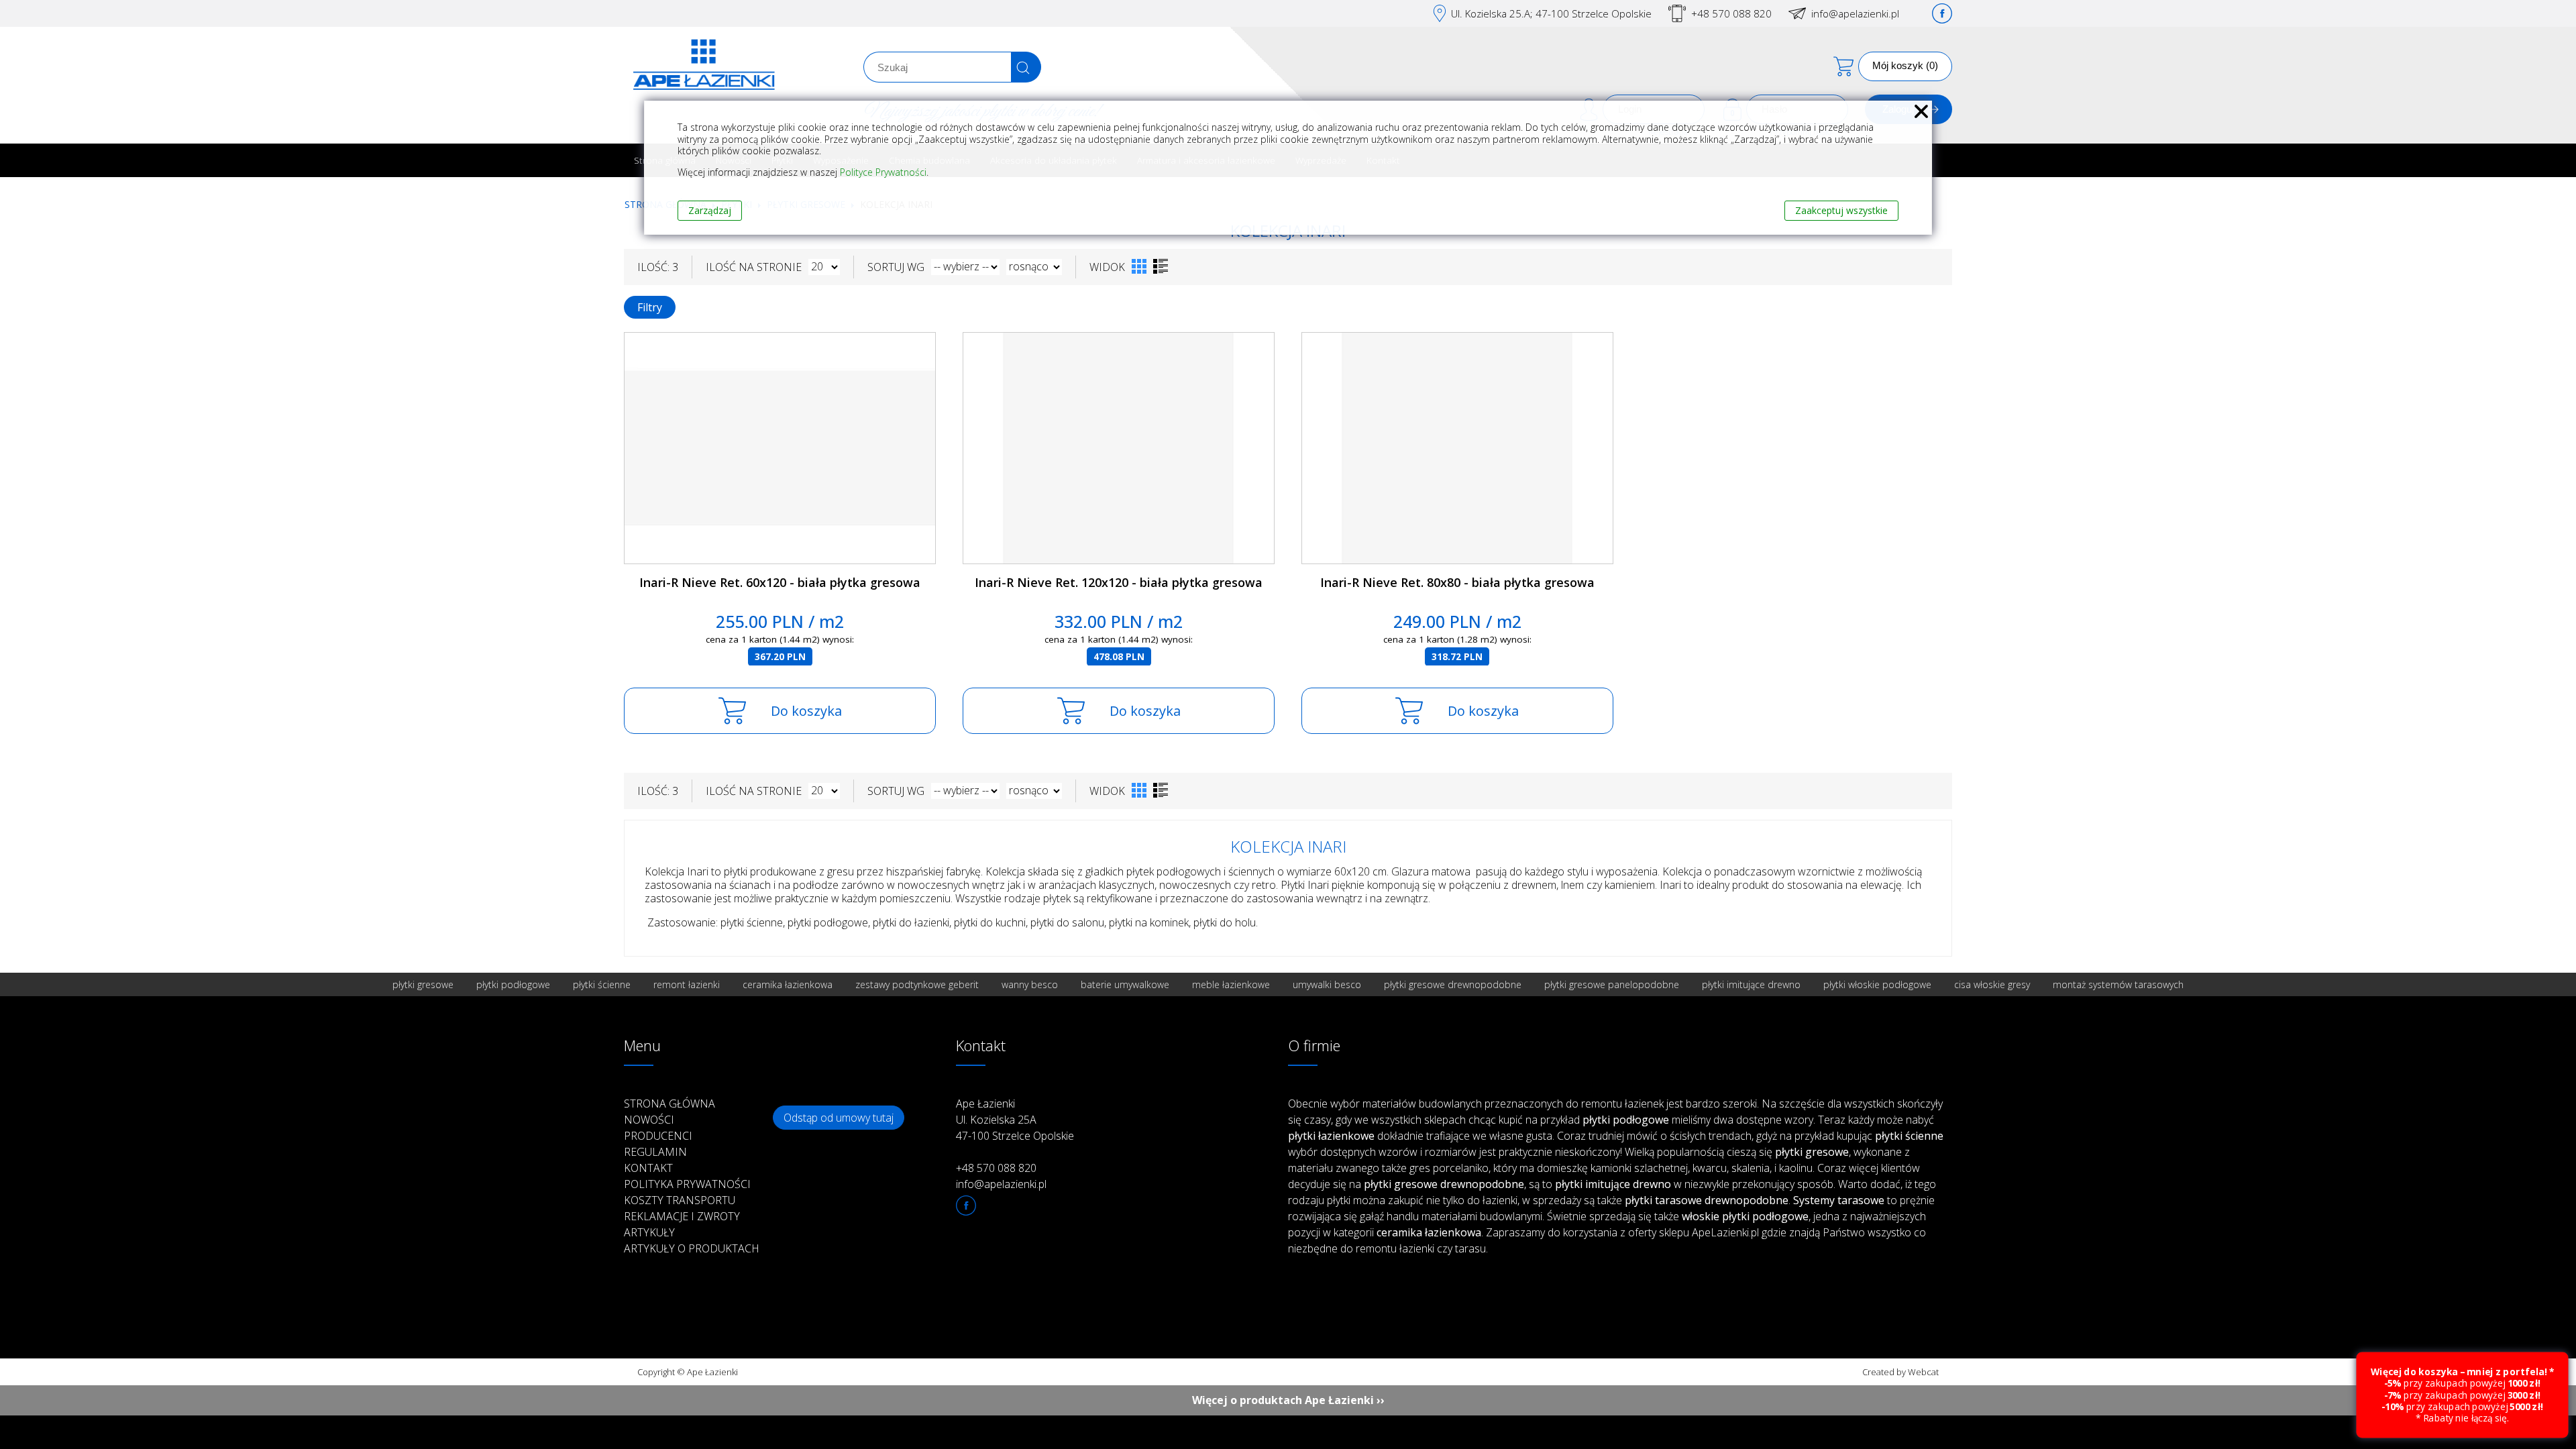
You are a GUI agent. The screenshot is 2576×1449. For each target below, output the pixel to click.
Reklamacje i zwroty (682, 1216)
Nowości (649, 1120)
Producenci (658, 1136)
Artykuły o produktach (692, 1248)
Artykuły (649, 1232)
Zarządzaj (710, 210)
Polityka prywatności (687, 1184)
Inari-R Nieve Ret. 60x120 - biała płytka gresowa (780, 582)
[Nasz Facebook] (1942, 13)
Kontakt (648, 1168)
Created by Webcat (1900, 1372)
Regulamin (655, 1152)
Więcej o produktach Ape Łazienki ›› (1288, 1400)
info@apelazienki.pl (1855, 13)
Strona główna (669, 1104)
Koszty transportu (680, 1200)
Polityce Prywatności (883, 172)
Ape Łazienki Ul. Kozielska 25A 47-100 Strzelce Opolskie (1015, 1120)
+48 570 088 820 (1731, 13)
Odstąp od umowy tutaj (839, 1118)
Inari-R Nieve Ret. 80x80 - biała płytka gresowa (1457, 582)
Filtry (650, 307)
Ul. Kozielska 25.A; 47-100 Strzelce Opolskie (1551, 13)
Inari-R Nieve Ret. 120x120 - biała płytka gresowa (1119, 582)
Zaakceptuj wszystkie (1841, 210)
